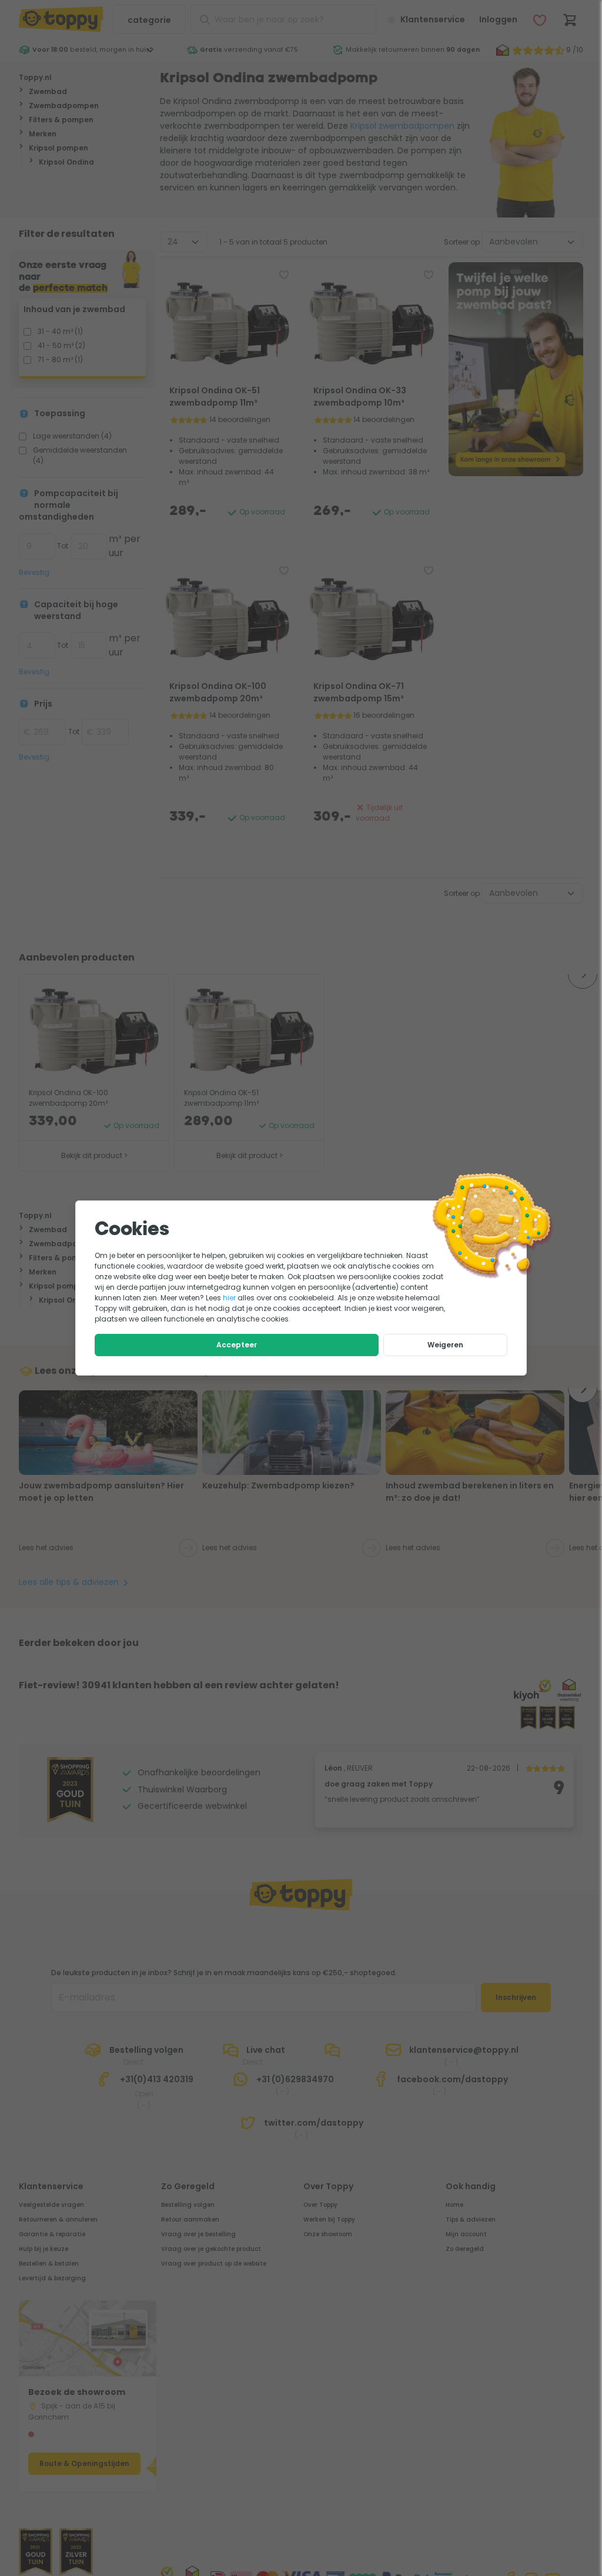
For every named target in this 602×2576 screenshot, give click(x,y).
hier (229, 1298)
